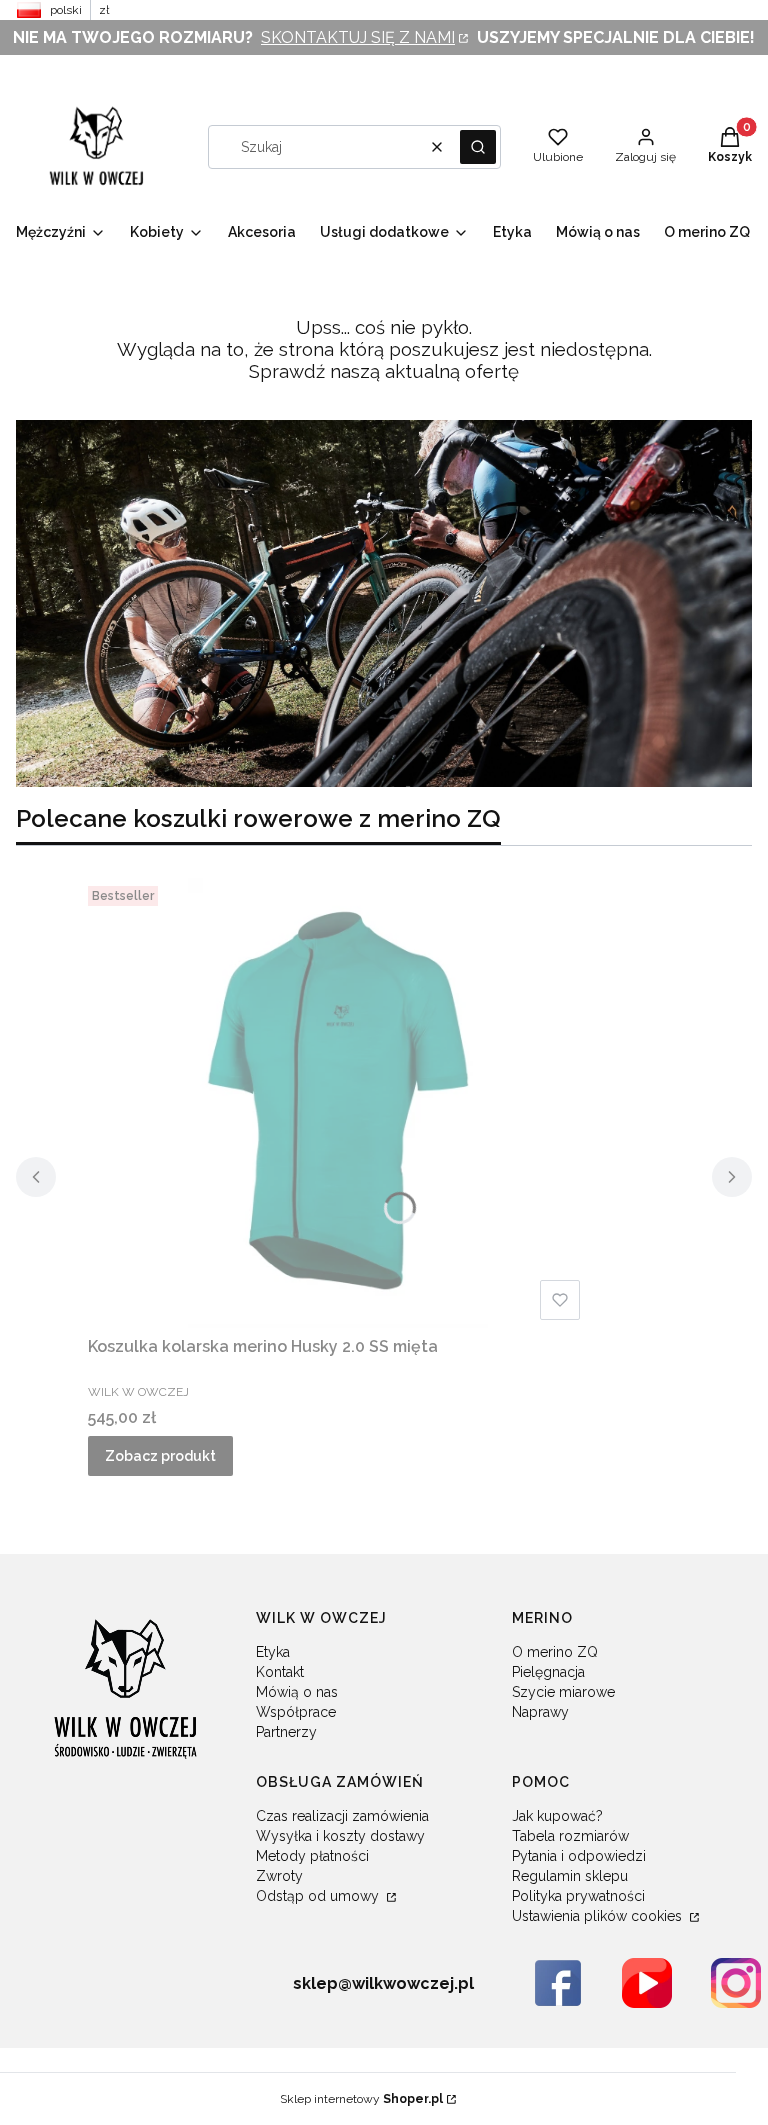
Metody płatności (312, 1856)
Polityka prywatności (578, 1896)
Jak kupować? (557, 1816)
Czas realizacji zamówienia (342, 1816)
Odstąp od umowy (319, 1896)
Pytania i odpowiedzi (579, 1856)
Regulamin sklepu (570, 1876)
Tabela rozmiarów (570, 1836)
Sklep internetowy (361, 2099)
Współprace (296, 1712)
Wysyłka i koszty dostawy (340, 1836)
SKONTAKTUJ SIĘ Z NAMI (358, 37)
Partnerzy (286, 1732)
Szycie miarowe (563, 1692)
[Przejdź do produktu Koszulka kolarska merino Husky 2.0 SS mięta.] (338, 1103)
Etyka (273, 1652)
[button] (478, 147)
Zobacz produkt (160, 1456)
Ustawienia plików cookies (599, 1916)
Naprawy (540, 1712)
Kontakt (280, 1672)
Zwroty (279, 1876)
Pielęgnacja (548, 1672)
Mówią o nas (297, 1692)
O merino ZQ (555, 1652)
